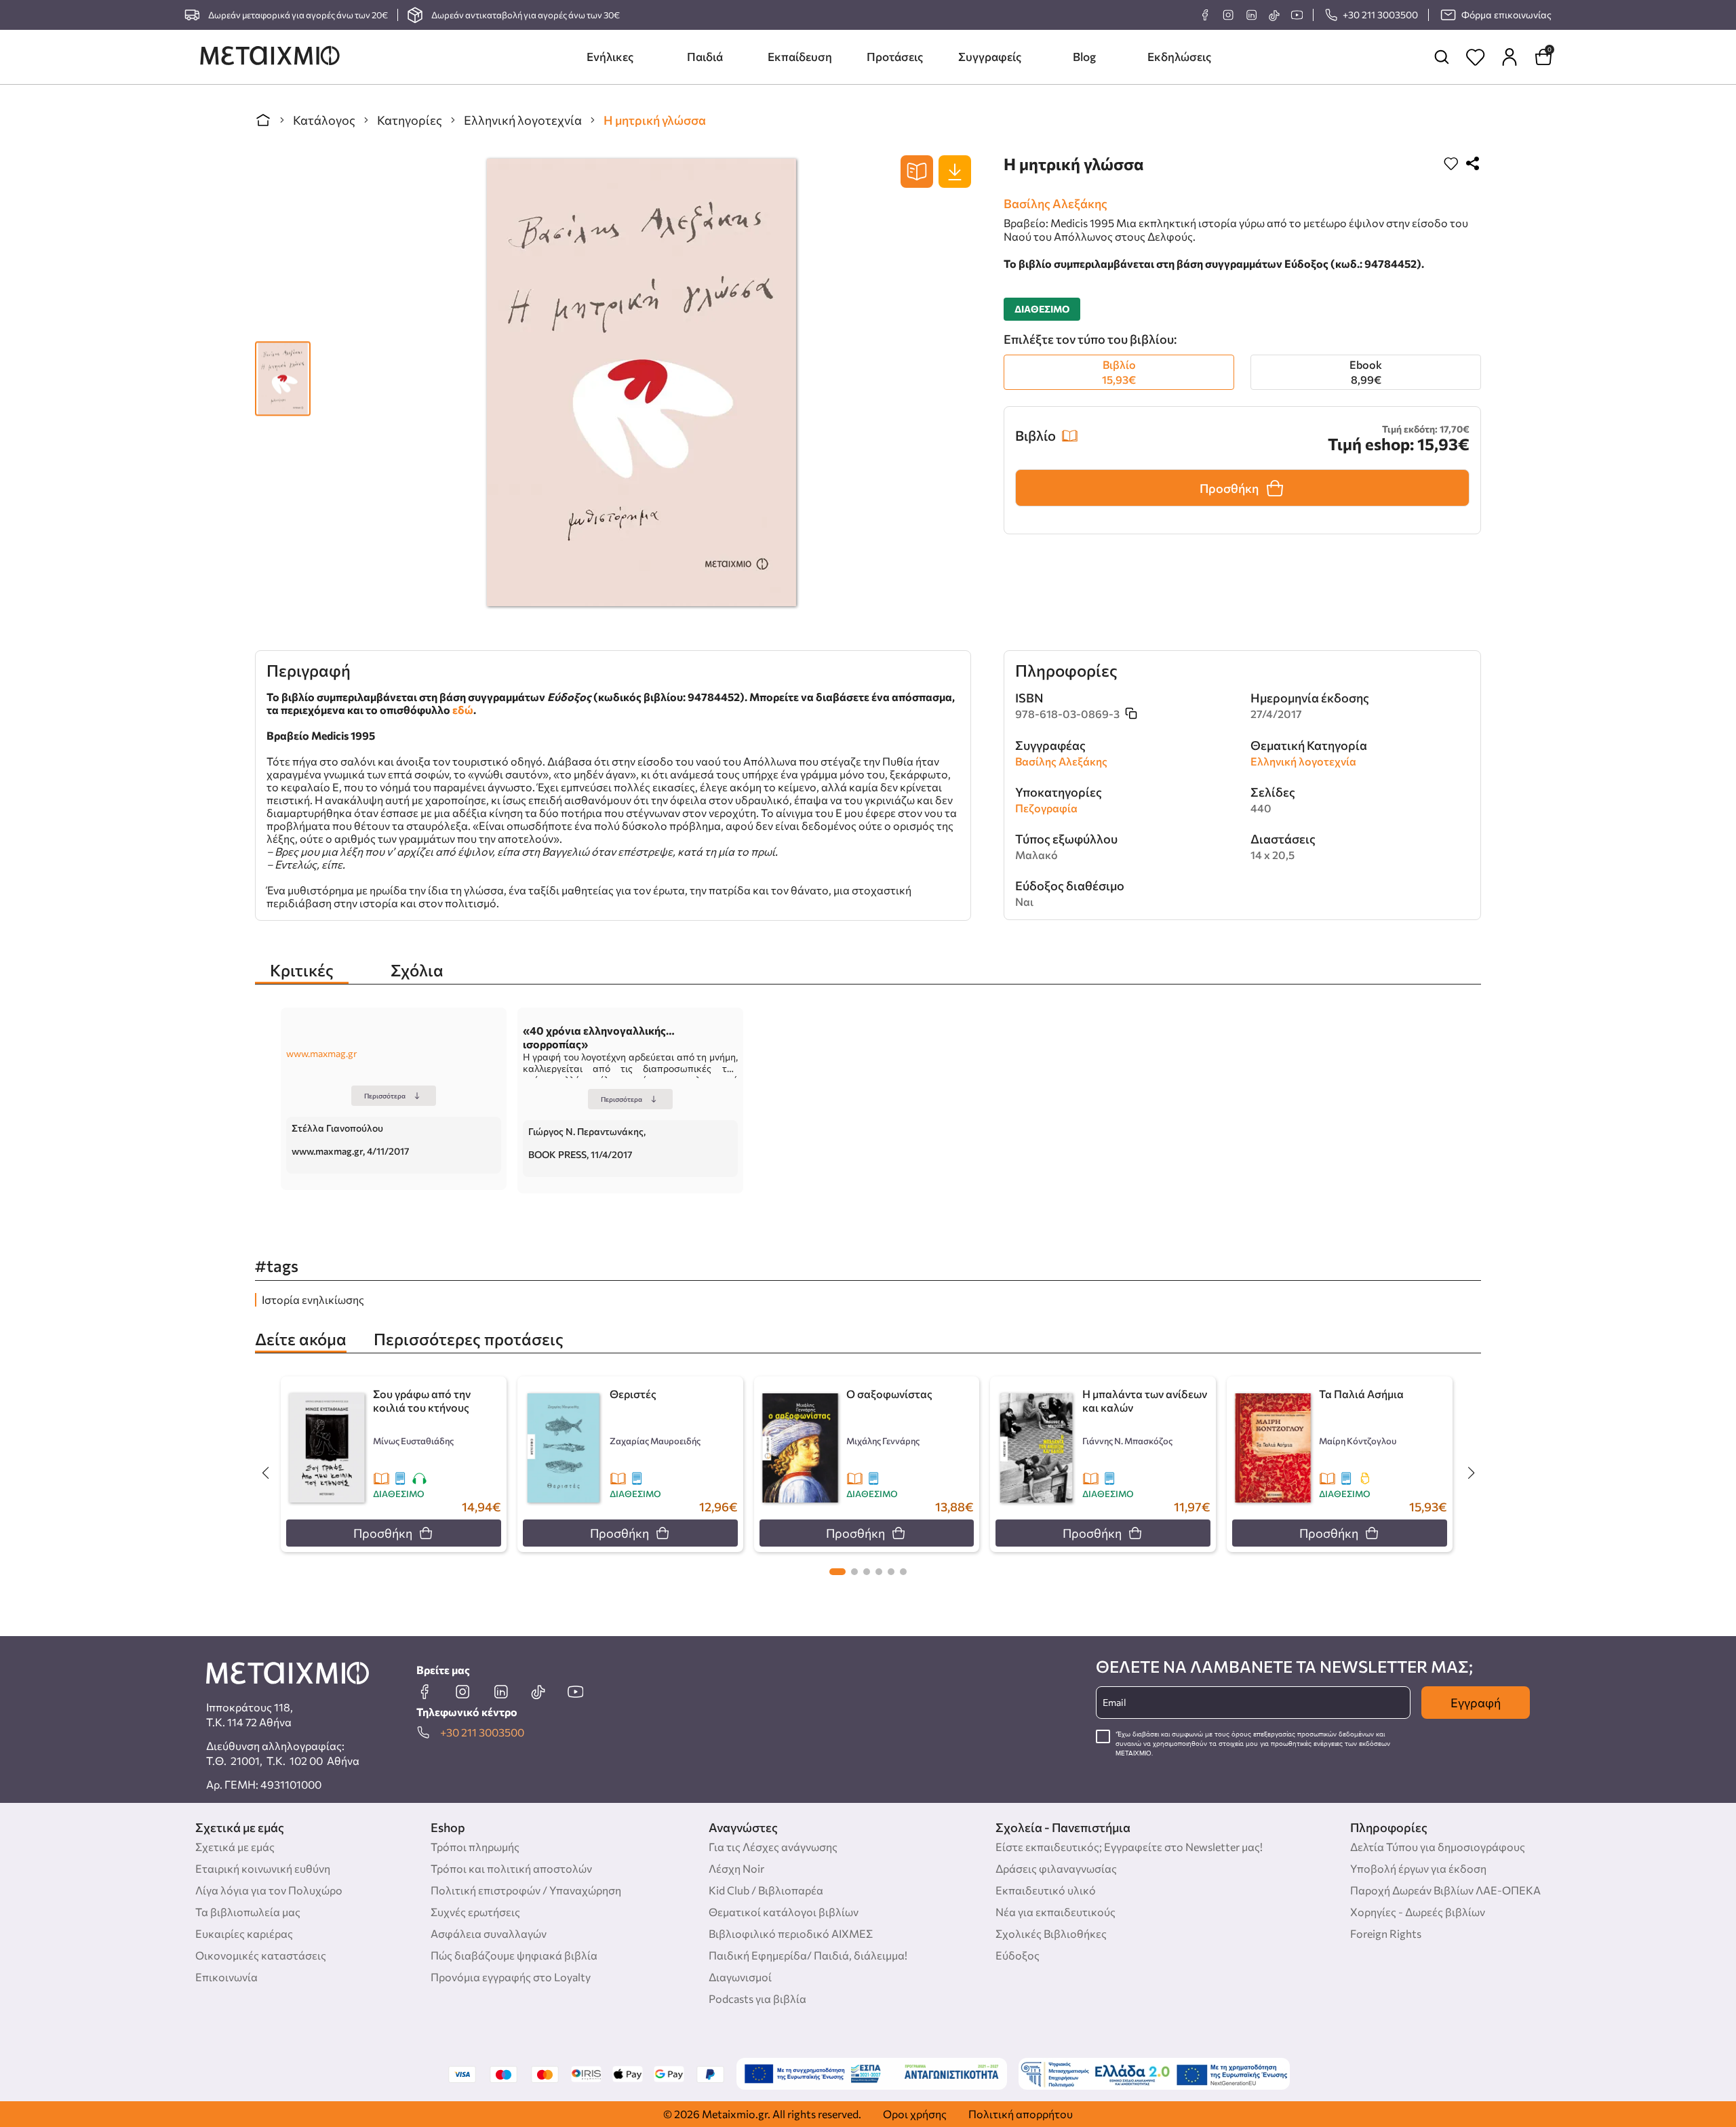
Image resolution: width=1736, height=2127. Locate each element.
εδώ (463, 710)
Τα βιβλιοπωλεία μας (248, 1912)
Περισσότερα (385, 1096)
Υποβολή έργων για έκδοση (1418, 1868)
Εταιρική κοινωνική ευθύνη (263, 1868)
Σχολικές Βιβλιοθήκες (1051, 1933)
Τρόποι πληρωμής (475, 1847)
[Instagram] (1228, 15)
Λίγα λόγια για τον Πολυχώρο (269, 1890)
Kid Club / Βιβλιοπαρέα (766, 1890)
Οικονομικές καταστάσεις (261, 1955)
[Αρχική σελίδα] (263, 120)
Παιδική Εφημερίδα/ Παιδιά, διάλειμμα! (808, 1955)
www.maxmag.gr (322, 1053)
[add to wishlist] (1451, 164)
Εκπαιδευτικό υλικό (1046, 1890)
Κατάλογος (324, 120)
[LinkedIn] (1251, 15)
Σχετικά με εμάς (235, 1847)
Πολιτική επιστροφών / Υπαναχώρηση (526, 1890)
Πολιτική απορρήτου (1021, 2114)
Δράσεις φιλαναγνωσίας (1056, 1868)
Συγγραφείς (990, 57)
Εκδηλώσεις (1179, 57)
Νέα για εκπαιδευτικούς (1056, 1912)
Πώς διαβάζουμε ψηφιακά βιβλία (514, 1955)
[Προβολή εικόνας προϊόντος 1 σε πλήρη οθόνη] (283, 372)
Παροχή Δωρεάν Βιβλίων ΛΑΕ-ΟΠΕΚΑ (1445, 1890)
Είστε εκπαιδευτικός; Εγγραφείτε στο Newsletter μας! (1129, 1847)
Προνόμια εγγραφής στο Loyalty (511, 1977)
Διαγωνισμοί (740, 1977)
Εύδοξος (1018, 1955)
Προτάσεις (895, 57)
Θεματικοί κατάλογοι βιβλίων (784, 1912)
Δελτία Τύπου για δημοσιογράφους (1438, 1847)
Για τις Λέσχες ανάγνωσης (773, 1847)
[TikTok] (1274, 15)
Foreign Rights (1386, 1933)
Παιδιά (705, 57)
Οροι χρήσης (915, 2114)
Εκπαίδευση (800, 57)
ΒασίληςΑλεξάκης (1056, 203)
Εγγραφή (1476, 1703)
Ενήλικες (610, 57)
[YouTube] (1297, 15)
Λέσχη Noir (736, 1868)
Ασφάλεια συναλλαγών (489, 1933)
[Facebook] (1205, 15)
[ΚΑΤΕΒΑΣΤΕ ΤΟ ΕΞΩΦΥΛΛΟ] (955, 172)
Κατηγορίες (410, 120)
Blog (1084, 57)
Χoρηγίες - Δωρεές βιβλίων (1418, 1912)
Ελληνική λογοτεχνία (523, 120)
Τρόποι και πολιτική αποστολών (511, 1868)
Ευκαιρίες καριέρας (244, 1933)
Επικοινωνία (226, 1977)
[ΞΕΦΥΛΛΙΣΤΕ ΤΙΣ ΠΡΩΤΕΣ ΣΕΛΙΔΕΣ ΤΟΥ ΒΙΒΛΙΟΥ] (917, 172)
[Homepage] (270, 57)
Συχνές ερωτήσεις (475, 1912)
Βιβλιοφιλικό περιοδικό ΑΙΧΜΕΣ (791, 1933)
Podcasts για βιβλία (757, 1999)
